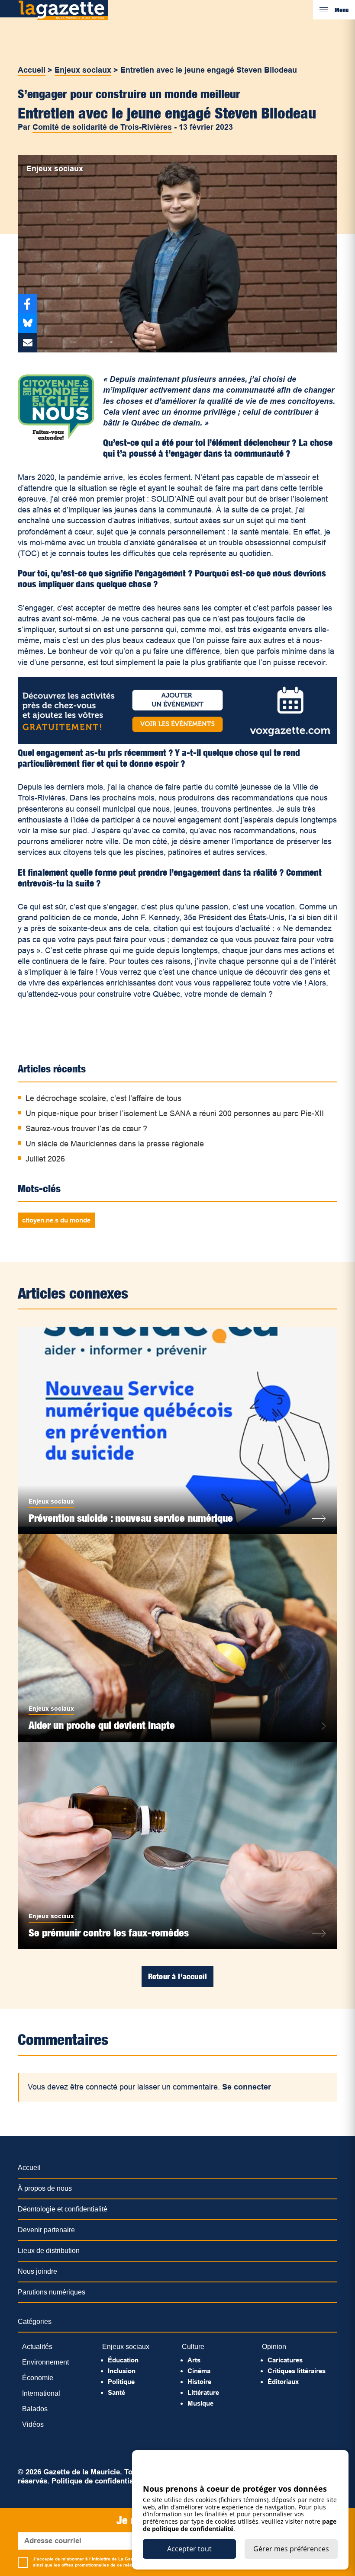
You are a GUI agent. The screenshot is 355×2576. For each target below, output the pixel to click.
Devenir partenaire (46, 2230)
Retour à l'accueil (177, 1976)
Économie (38, 2378)
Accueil (32, 70)
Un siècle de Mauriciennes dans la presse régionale (115, 1144)
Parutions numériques (52, 2292)
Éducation (123, 2360)
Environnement (45, 2362)
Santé (116, 2392)
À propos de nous (45, 2188)
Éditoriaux (283, 2382)
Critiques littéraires (297, 2371)
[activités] (177, 742)
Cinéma (199, 2371)
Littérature (203, 2392)
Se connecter (247, 2087)
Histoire (199, 2382)
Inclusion (122, 2371)
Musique (200, 2403)
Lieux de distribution (49, 2251)
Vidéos (33, 2424)
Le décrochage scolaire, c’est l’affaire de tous (103, 1098)
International (41, 2393)
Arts (194, 2360)
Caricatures (285, 2360)
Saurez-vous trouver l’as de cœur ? (86, 1129)
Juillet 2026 (45, 1159)
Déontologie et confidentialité (63, 2209)
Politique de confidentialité (98, 2481)
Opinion (274, 2347)
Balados (35, 2409)
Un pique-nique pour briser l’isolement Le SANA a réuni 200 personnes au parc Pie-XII (175, 1114)
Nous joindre (37, 2271)
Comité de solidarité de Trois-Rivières (102, 127)
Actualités (37, 2347)
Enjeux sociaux (83, 70)
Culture (193, 2347)
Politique (121, 2382)
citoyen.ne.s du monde (56, 1220)
